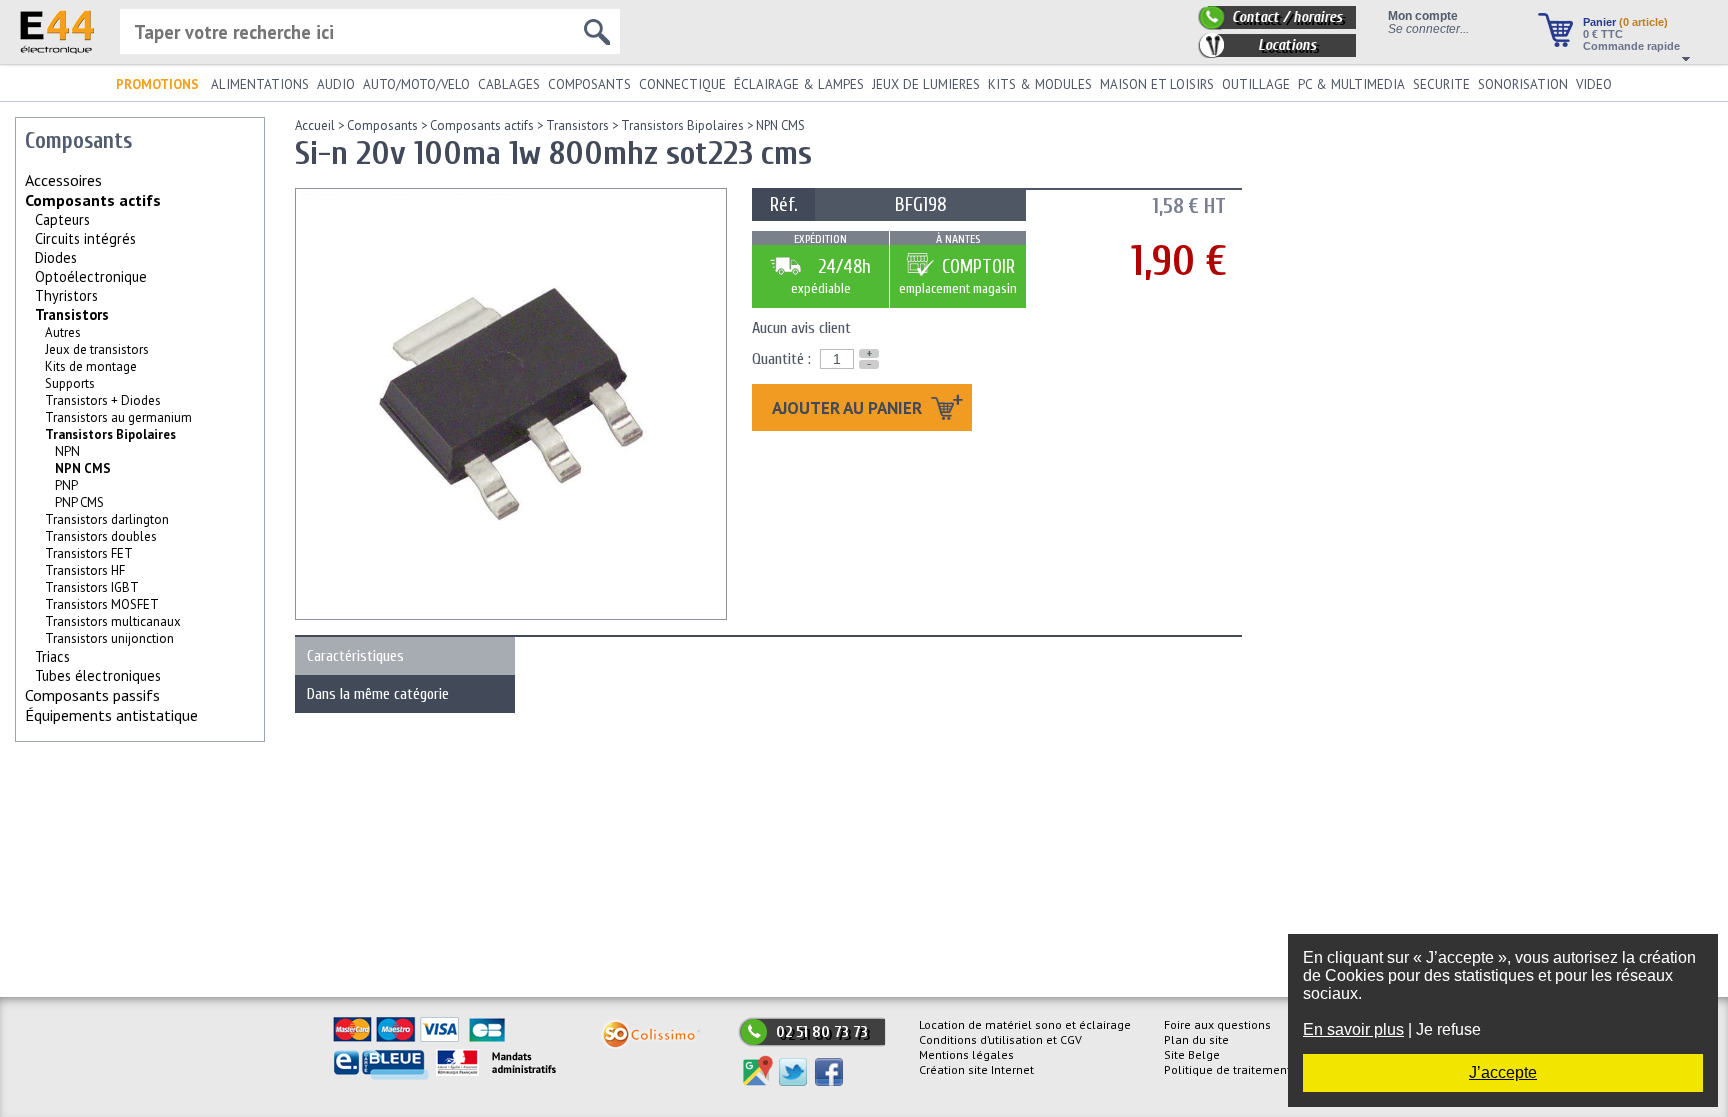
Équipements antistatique (111, 715)
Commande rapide (1631, 46)
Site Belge (1192, 1054)
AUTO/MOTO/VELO (416, 84)
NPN (67, 451)
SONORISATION (1523, 84)
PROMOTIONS (157, 84)
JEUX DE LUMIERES (926, 84)
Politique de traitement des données (1264, 1069)
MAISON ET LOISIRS (1157, 84)
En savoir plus (1353, 1029)
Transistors (72, 314)
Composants (382, 125)
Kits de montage (91, 366)
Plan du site (1196, 1039)
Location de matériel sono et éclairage (1025, 1024)
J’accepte (1503, 1072)
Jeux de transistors (97, 349)
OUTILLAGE (1256, 84)
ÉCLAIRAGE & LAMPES (799, 84)
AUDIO (336, 84)
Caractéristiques (355, 656)
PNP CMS (79, 502)
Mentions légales (966, 1054)
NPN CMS (780, 125)
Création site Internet (976, 1069)
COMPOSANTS (589, 84)
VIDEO (1594, 84)
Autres (63, 332)
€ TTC (1603, 34)
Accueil (315, 125)
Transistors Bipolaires (110, 434)
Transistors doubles (101, 536)
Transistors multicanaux (113, 621)
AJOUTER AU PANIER (849, 407)
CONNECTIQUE (682, 84)
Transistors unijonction (109, 638)
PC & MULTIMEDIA (1351, 84)
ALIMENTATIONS (260, 84)
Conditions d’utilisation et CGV (1000, 1039)
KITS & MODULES (1040, 84)
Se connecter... (1428, 28)
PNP (66, 485)
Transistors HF (85, 570)
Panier (1625, 22)
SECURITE (1441, 84)
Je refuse (1448, 1029)
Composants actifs (93, 200)
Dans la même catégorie (378, 694)
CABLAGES (509, 84)
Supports (70, 383)
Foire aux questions (1217, 1024)
